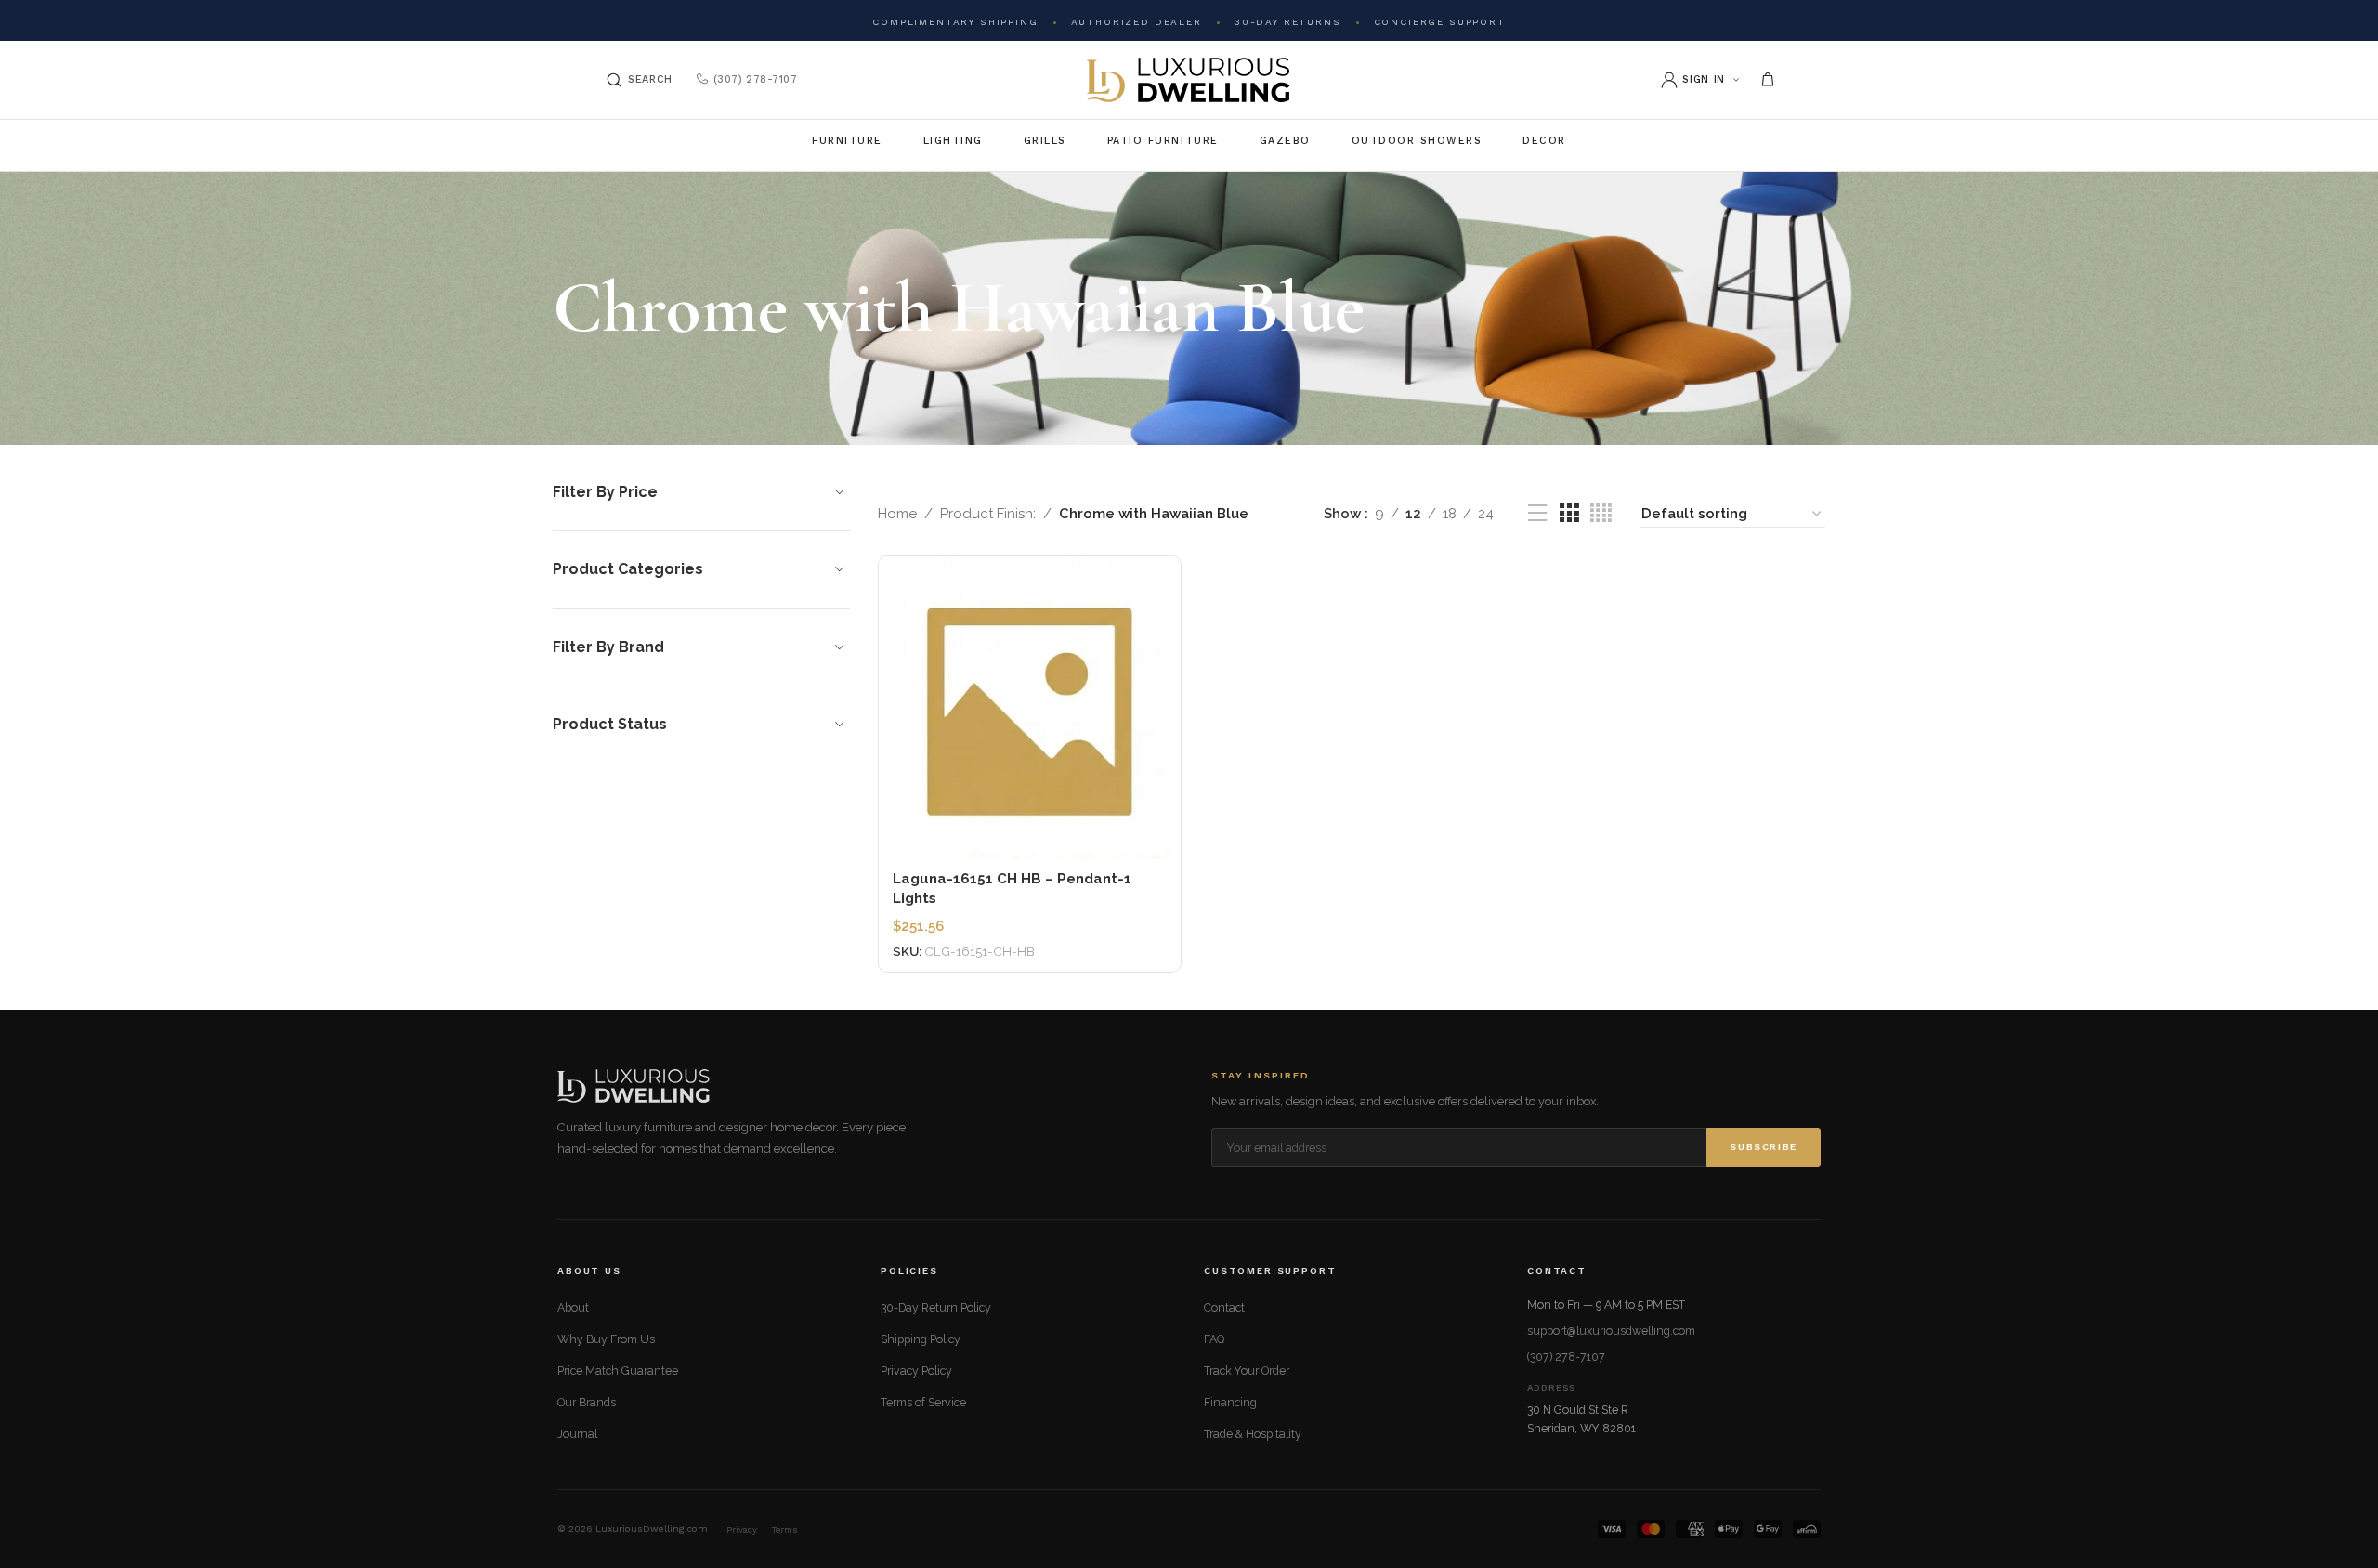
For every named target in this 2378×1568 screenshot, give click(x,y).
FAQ (1214, 1339)
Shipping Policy (921, 1339)
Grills (1045, 141)
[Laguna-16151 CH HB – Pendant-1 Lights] (1030, 707)
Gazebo (1285, 141)
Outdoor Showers (1417, 141)
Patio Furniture (1163, 141)
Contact (1224, 1307)
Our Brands (587, 1402)
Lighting (953, 141)
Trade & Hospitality (1253, 1434)
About (573, 1307)
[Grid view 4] (1601, 514)
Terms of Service (923, 1402)
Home (897, 514)
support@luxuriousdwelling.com (1611, 1331)
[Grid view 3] (1569, 514)
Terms (785, 1529)
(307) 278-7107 (755, 79)
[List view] (1537, 514)
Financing (1230, 1402)
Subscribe (1764, 1147)
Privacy (742, 1529)
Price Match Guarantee (618, 1371)
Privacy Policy (916, 1371)
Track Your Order (1247, 1371)
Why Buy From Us (606, 1339)
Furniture (847, 141)
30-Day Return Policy (936, 1307)
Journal (577, 1434)
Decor (1544, 141)
